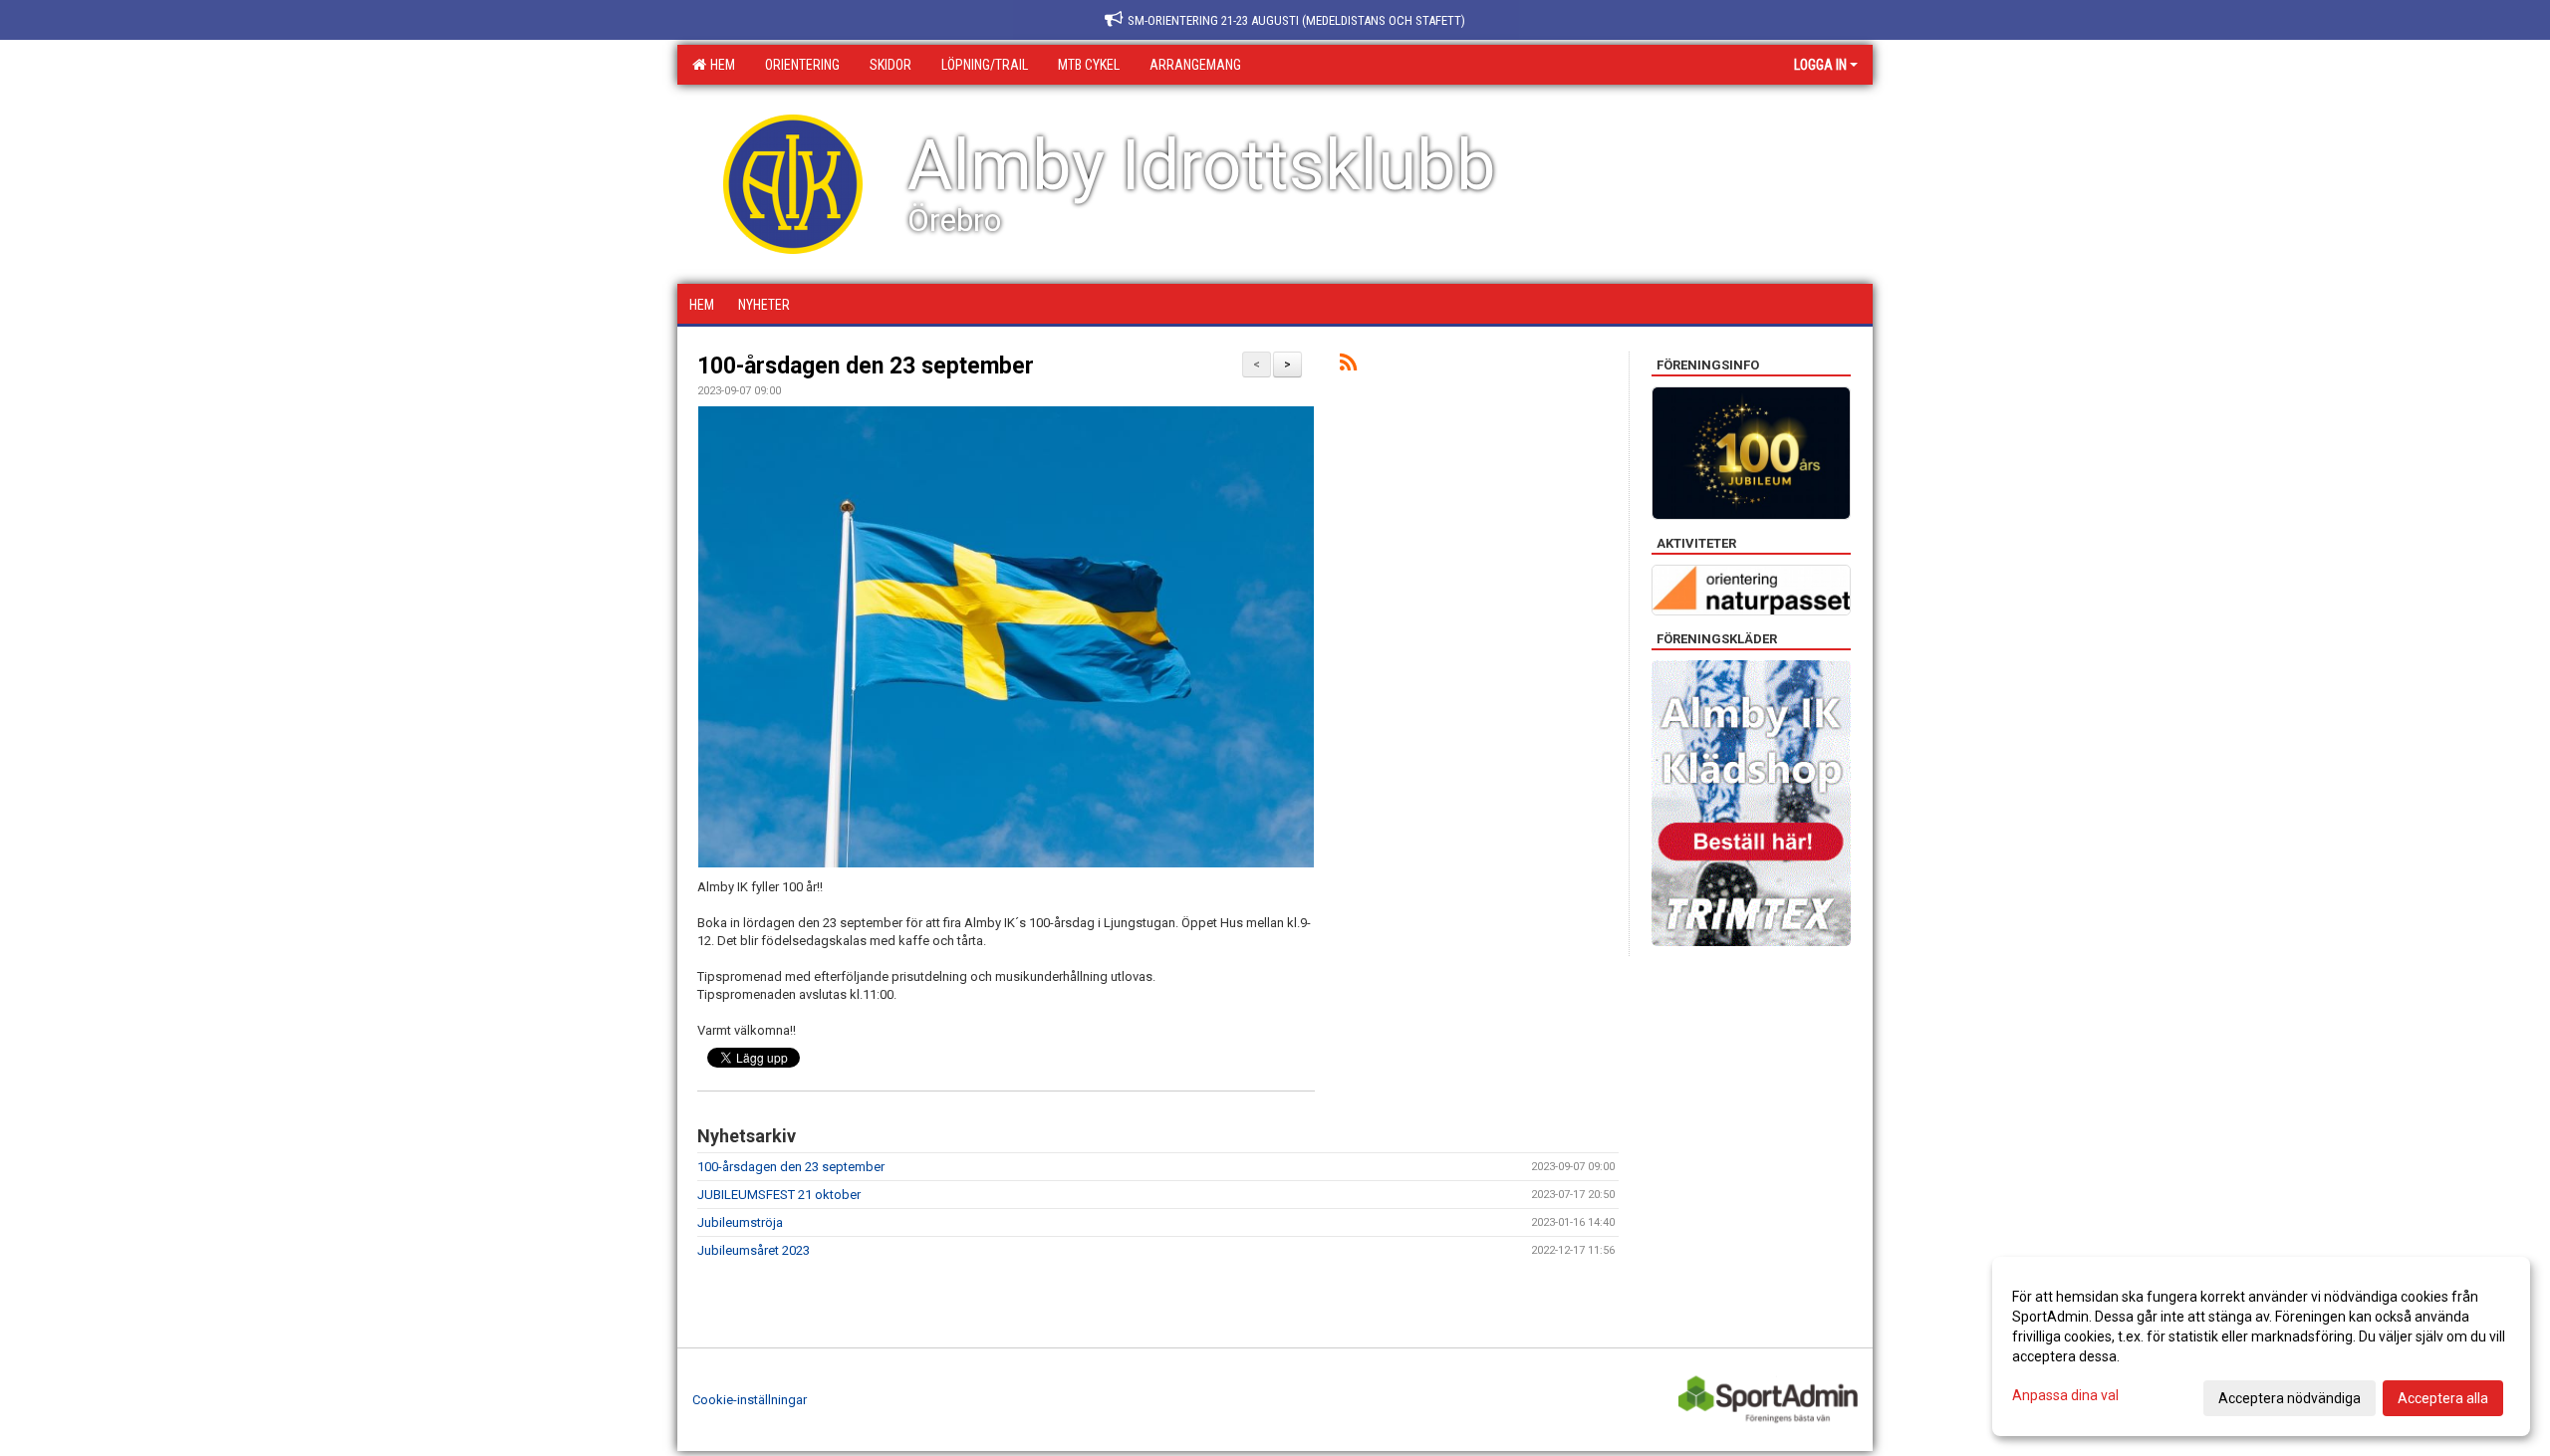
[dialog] (2261, 1346)
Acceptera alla (2443, 1398)
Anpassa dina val (2065, 1395)
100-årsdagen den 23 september (866, 366)
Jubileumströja (740, 1222)
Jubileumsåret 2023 (754, 1250)
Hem (720, 65)
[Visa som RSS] (1348, 366)
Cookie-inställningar (750, 1400)
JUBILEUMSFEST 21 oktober (779, 1195)
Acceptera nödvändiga (2290, 1398)
